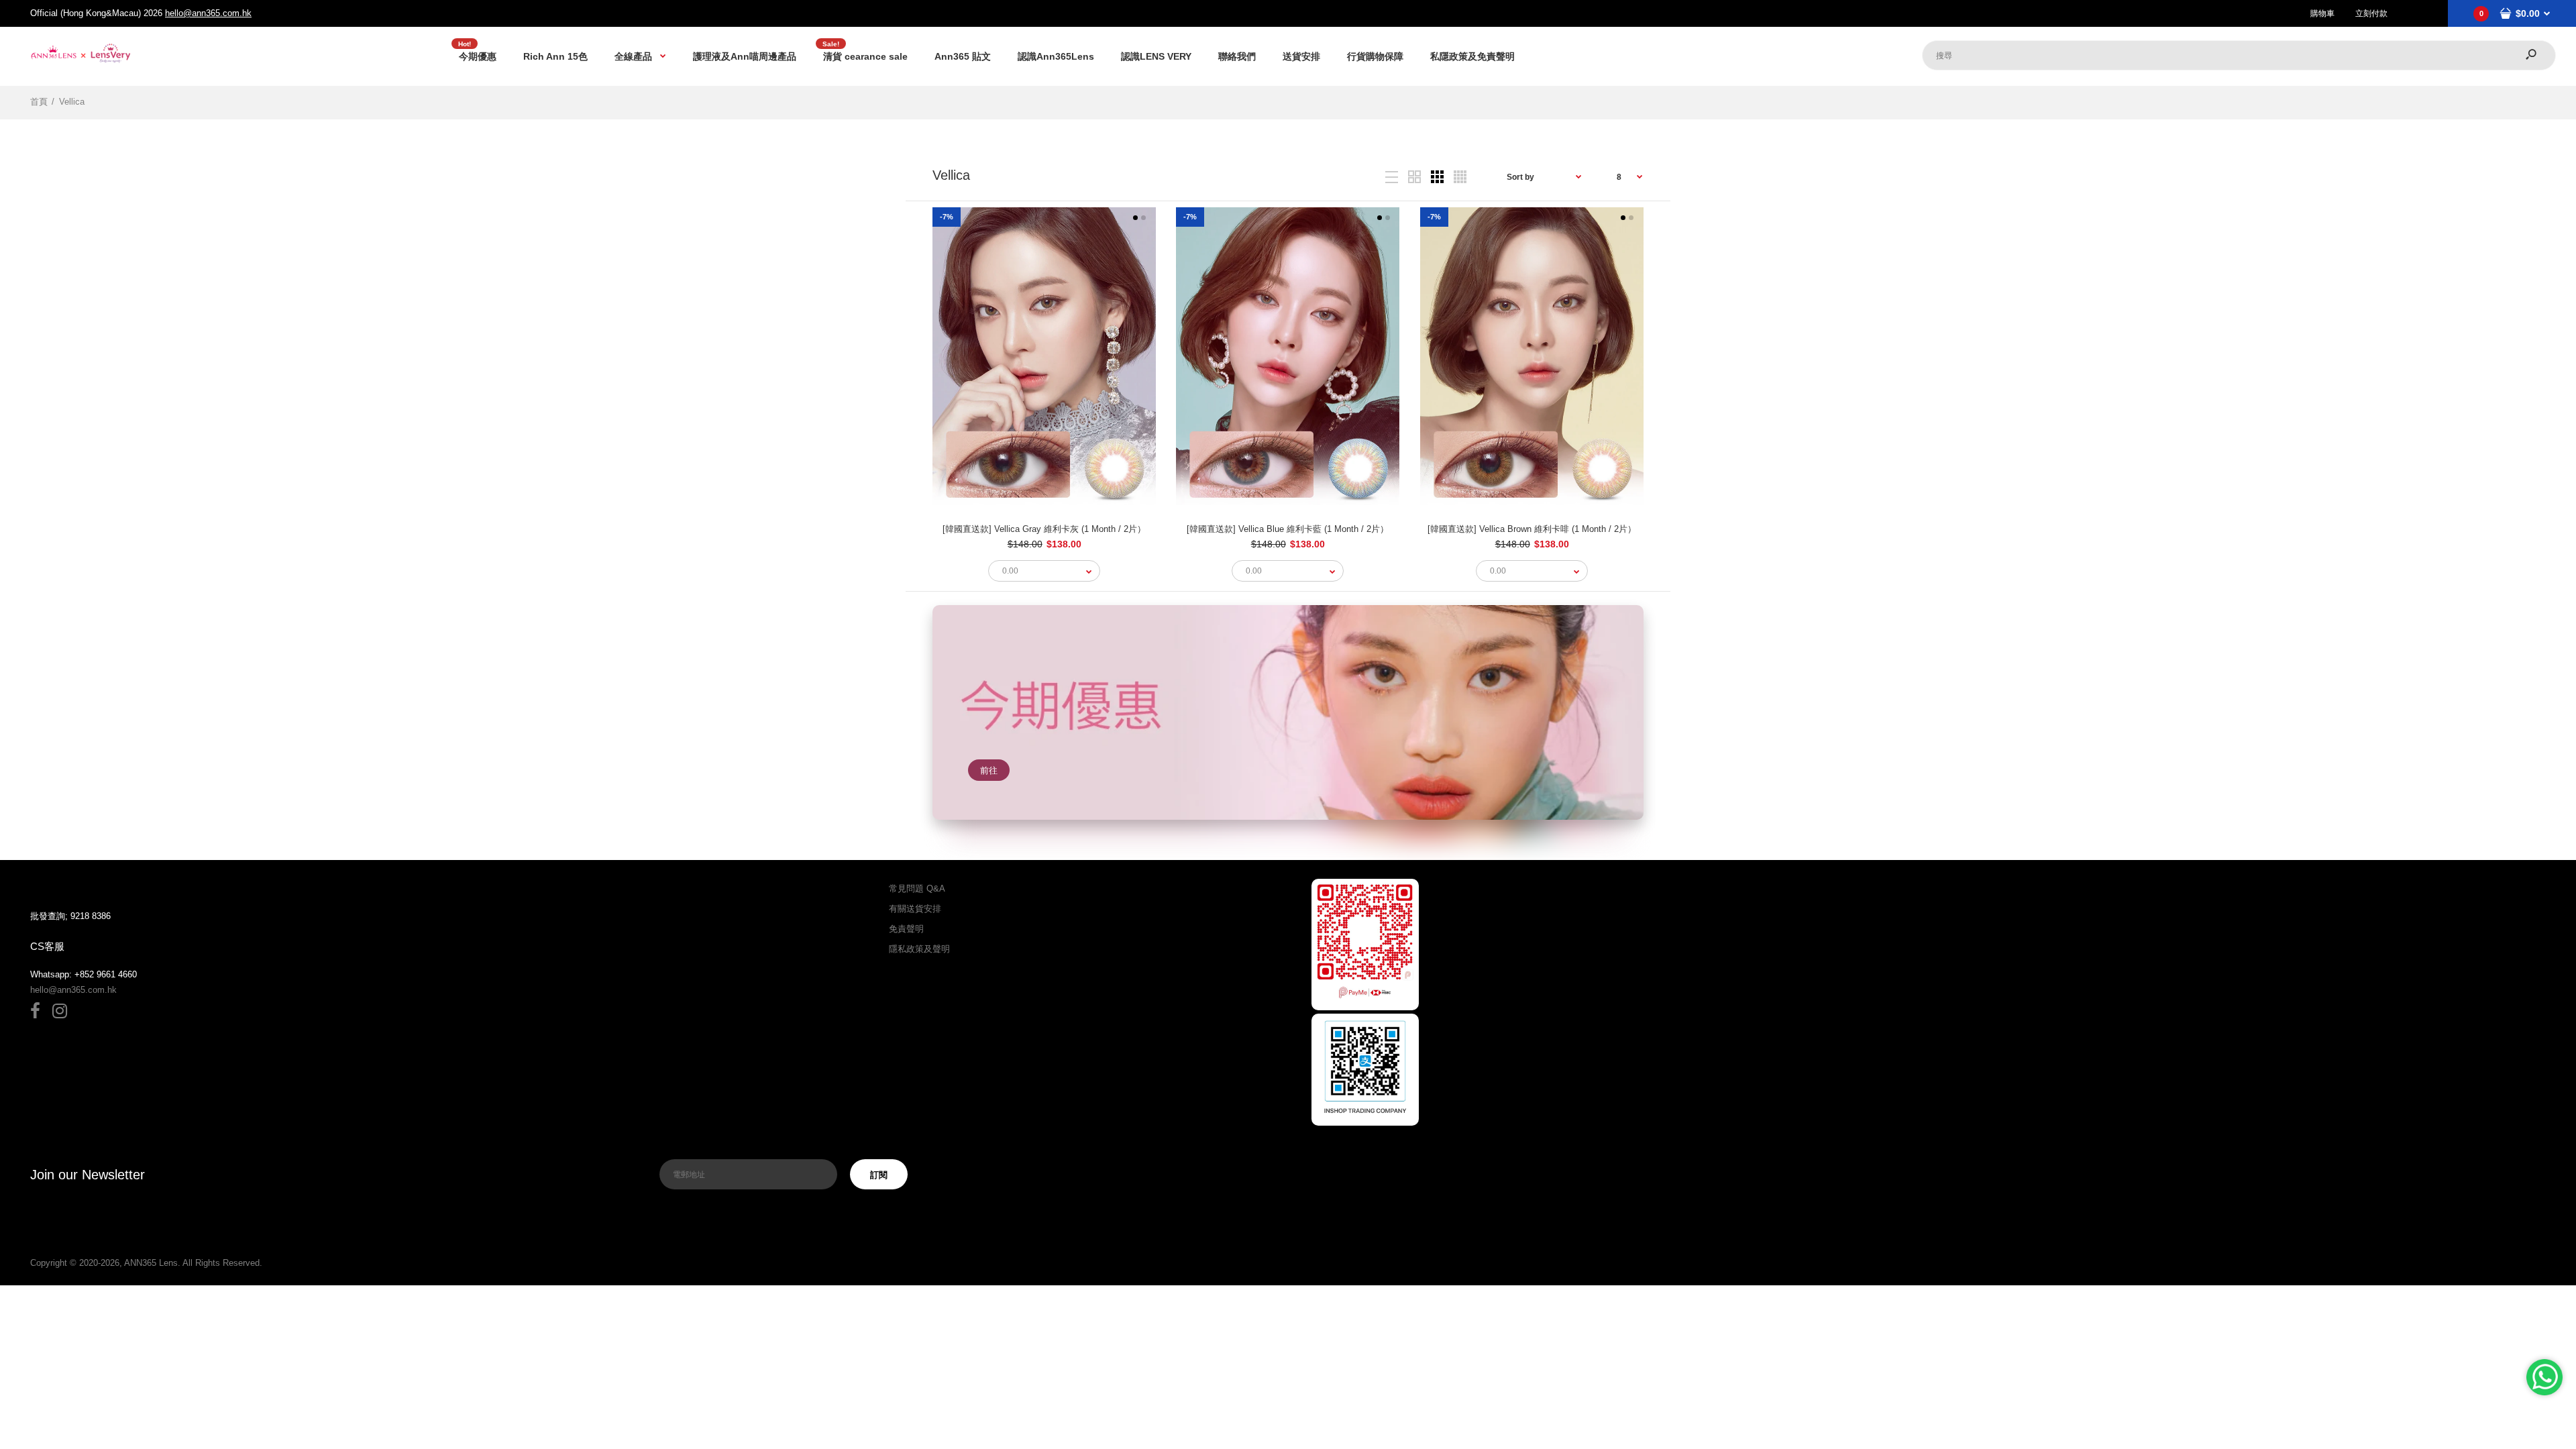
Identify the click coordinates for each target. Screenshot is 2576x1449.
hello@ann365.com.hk (208, 13)
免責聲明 (906, 929)
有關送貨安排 (915, 909)
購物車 (2322, 13)
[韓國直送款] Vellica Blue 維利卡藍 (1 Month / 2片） (1288, 529)
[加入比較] (1031, 458)
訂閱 (879, 1175)
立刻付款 (2371, 13)
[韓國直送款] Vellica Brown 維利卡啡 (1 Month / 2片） (1532, 529)
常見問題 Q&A (917, 889)
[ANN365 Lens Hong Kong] (80, 62)
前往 (989, 770)
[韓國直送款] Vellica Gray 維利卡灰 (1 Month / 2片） (1044, 529)
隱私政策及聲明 (919, 949)
